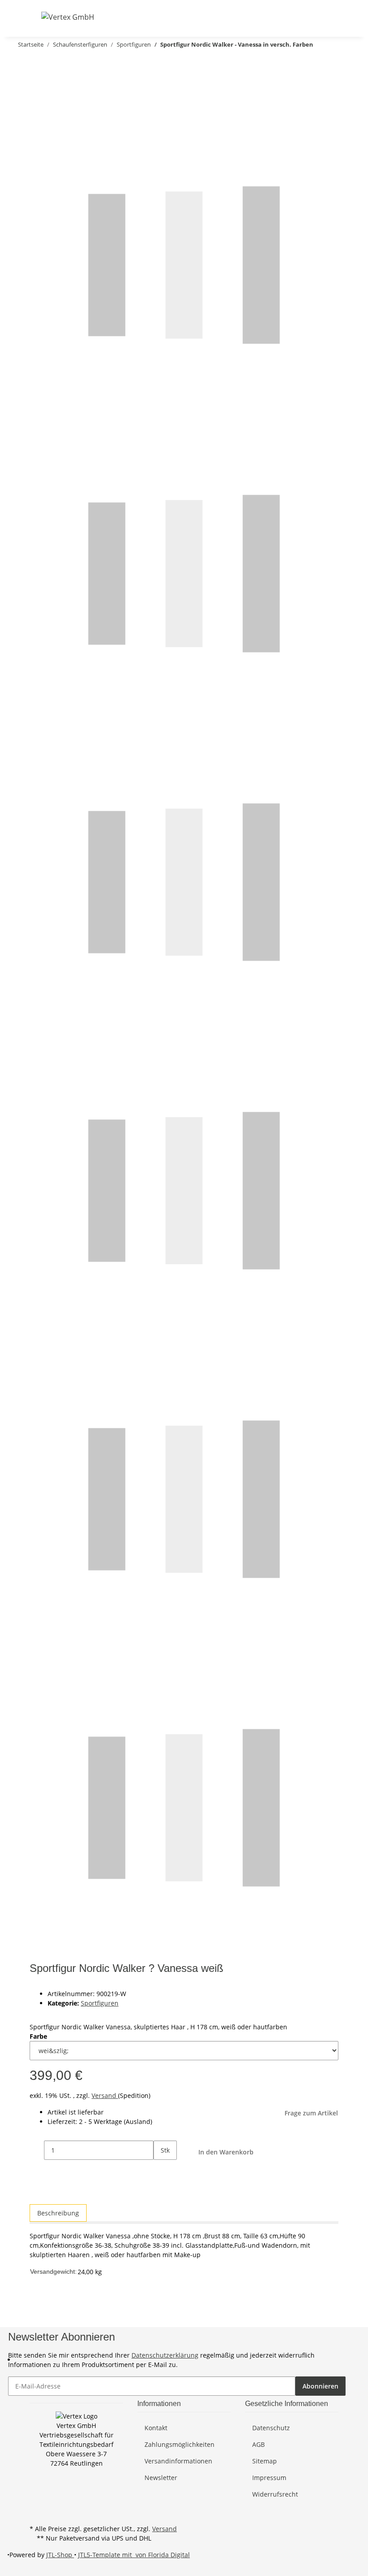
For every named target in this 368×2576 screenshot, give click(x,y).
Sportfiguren (100, 2003)
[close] (37, 82)
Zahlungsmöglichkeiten (180, 2444)
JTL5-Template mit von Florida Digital (134, 2555)
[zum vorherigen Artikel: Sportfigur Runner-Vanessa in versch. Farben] (38, 63)
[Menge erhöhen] (161, 2169)
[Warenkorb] (331, 17)
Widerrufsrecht (275, 2494)
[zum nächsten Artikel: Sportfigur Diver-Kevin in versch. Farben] (22, 63)
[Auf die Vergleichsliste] (37, 101)
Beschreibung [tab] (58, 2213)
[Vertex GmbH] (68, 17)
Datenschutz (271, 2428)
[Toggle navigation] (35, 17)
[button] (288, 17)
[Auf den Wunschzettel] (53, 101)
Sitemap (265, 2461)
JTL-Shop (60, 2555)
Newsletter (161, 2478)
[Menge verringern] (37, 2150)
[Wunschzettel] (317, 17)
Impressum (269, 2478)
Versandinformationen (178, 2461)
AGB (258, 2444)
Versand (105, 2095)
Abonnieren (320, 2386)
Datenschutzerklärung (165, 2355)
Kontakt (156, 2428)
